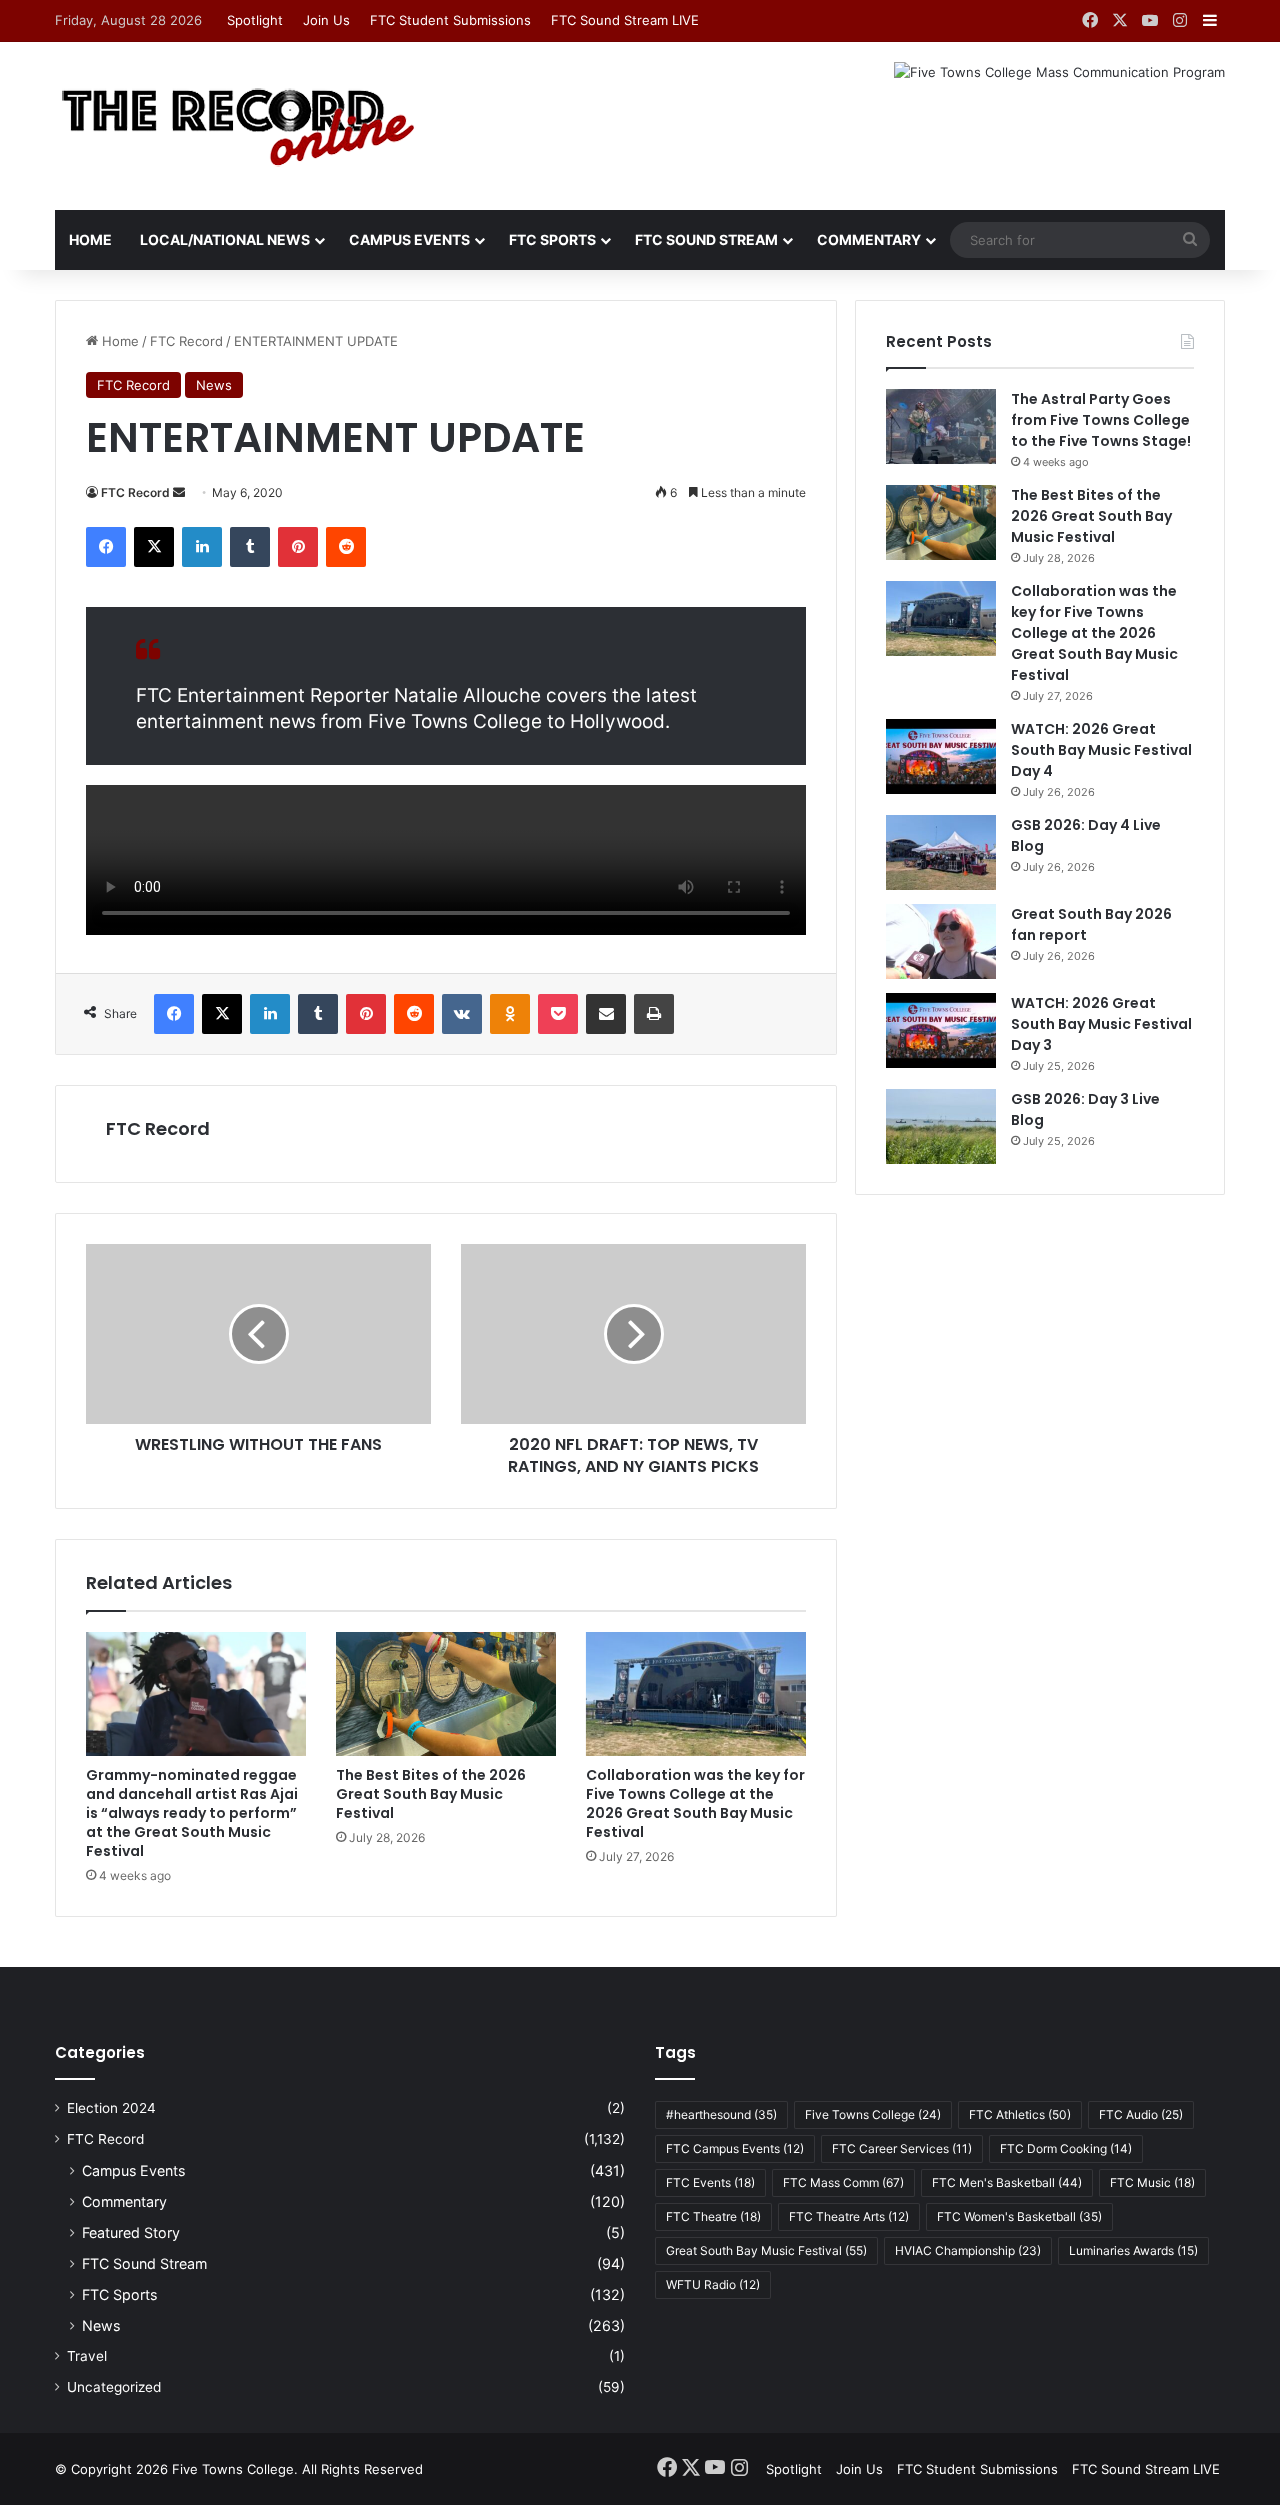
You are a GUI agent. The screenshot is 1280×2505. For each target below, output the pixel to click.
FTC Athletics (1020, 2114)
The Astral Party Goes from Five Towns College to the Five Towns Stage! (1101, 420)
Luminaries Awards (1133, 2250)
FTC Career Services (902, 2148)
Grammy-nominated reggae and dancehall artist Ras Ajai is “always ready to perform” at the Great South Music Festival (192, 1813)
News (214, 385)
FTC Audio (1141, 2114)
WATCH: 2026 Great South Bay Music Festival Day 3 (1101, 1024)
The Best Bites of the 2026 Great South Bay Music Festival (431, 1794)
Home (90, 239)
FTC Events (710, 2182)
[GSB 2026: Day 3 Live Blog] (941, 1126)
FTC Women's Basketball (1019, 2216)
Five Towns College (873, 2114)
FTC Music (1152, 2182)
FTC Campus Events (735, 2148)
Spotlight (255, 20)
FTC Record (186, 341)
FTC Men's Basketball (1007, 2182)
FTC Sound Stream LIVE (625, 20)
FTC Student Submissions (450, 20)
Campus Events (409, 239)
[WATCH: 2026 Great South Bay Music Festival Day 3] (941, 1030)
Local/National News (225, 239)
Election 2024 (111, 2108)
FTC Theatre (713, 2216)
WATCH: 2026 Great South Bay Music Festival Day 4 (1101, 750)
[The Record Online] (236, 126)
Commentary (869, 239)
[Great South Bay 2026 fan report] (941, 941)
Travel (87, 2356)
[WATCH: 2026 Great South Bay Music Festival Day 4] (941, 756)
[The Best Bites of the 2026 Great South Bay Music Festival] (446, 1694)
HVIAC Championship (968, 2250)
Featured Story (131, 2232)
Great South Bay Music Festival (766, 2250)
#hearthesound (721, 2114)
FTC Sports (552, 239)
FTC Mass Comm (843, 2182)
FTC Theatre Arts (849, 2216)
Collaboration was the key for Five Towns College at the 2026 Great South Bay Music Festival (695, 1803)
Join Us (326, 20)
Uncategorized (114, 2387)
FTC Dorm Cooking (1066, 2148)
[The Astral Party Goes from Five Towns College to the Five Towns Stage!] (941, 426)
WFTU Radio (713, 2284)
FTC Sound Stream (706, 239)
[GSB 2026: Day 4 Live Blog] (941, 852)
